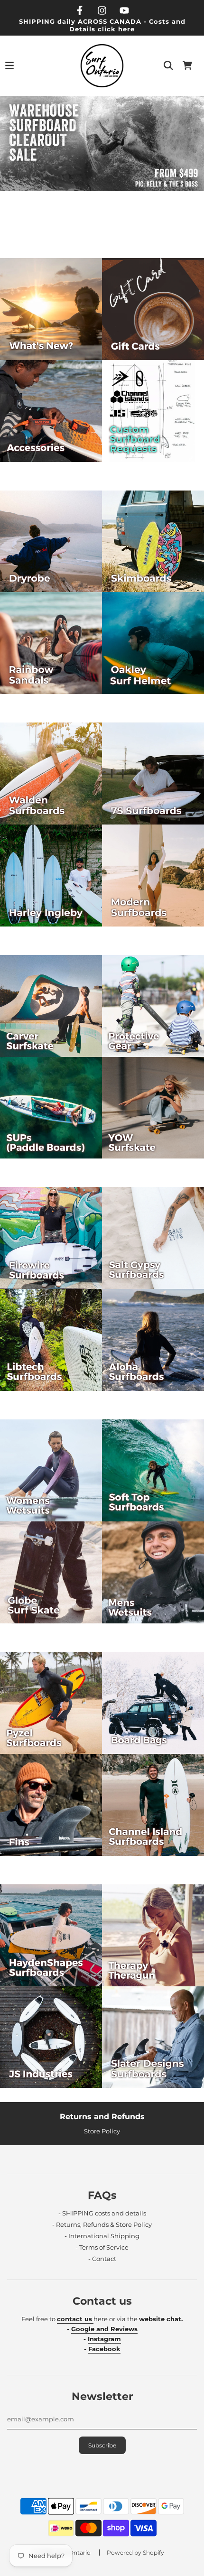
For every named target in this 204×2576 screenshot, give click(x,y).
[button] (93, 238)
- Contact (102, 2259)
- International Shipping (102, 2236)
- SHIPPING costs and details (102, 2213)
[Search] (168, 65)
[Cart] (187, 65)
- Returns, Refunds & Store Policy (102, 2224)
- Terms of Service (102, 2247)
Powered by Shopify (135, 2553)
